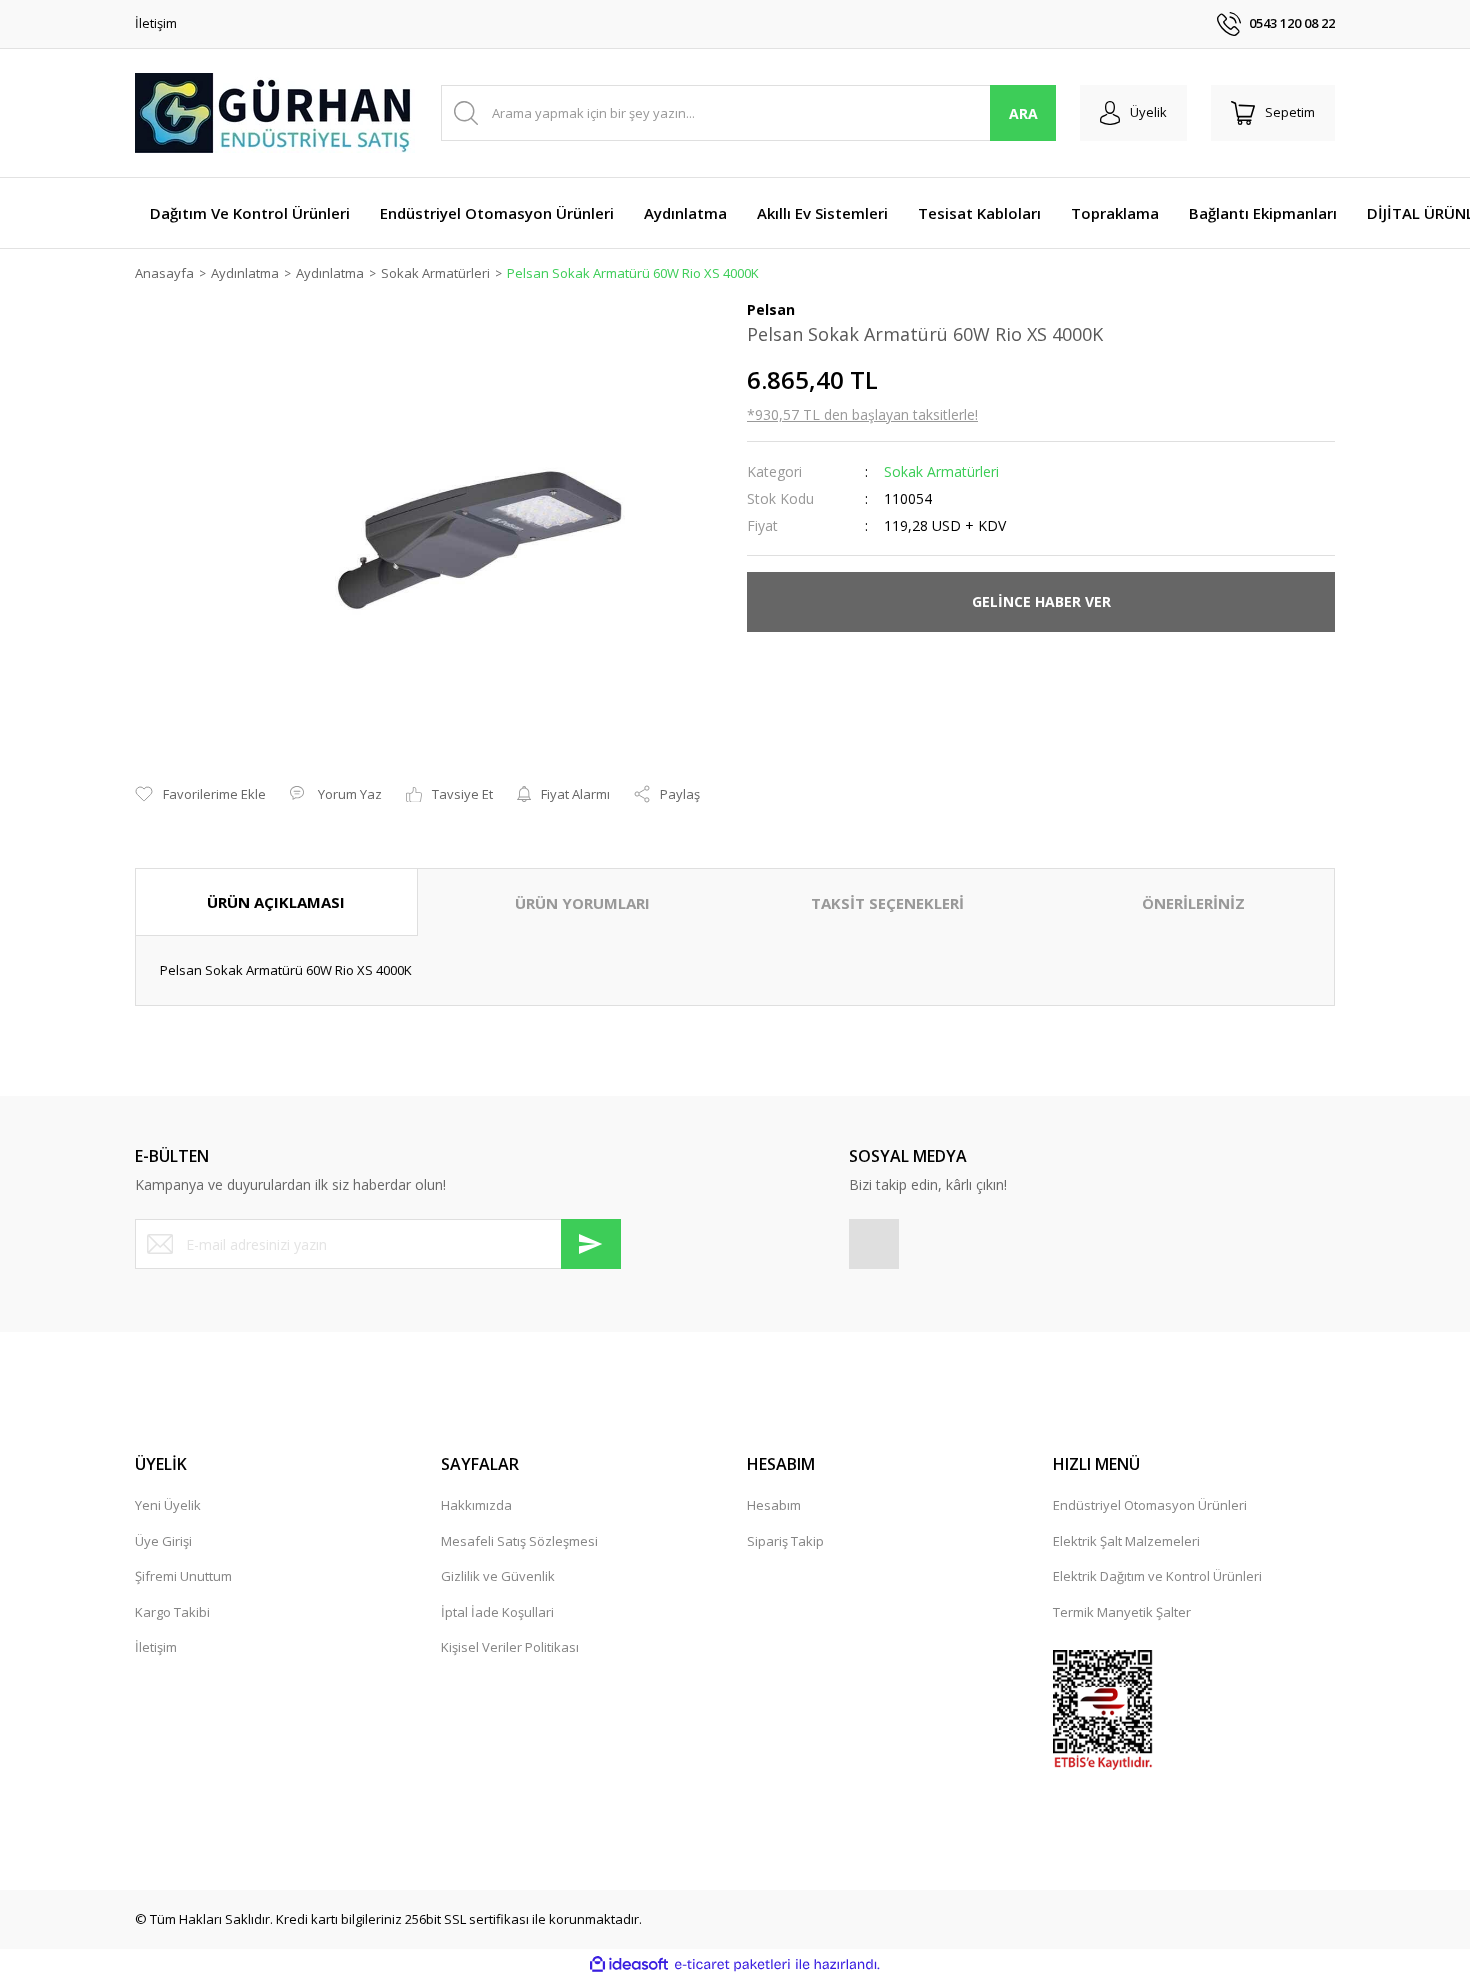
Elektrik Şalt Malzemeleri (1126, 1541)
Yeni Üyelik (168, 1505)
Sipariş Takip (785, 1541)
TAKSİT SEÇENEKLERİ (887, 903)
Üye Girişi (163, 1541)
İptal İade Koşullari (497, 1612)
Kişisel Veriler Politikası (510, 1647)
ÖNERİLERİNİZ (1193, 903)
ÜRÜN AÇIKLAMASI (276, 902)
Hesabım (774, 1505)
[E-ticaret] (732, 1965)
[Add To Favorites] (200, 795)
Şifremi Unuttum (183, 1576)
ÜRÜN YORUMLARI (582, 903)
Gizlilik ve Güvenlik (498, 1576)
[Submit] (591, 1244)
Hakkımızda (476, 1505)
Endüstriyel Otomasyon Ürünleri (1150, 1505)
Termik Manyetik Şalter (1122, 1612)
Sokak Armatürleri (941, 471)
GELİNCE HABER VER (1041, 601)
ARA (1023, 113)
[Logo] (275, 113)
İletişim (156, 23)
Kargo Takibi (172, 1612)
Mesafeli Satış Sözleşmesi (519, 1541)
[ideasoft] (629, 1965)
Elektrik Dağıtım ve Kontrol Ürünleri (1157, 1576)
